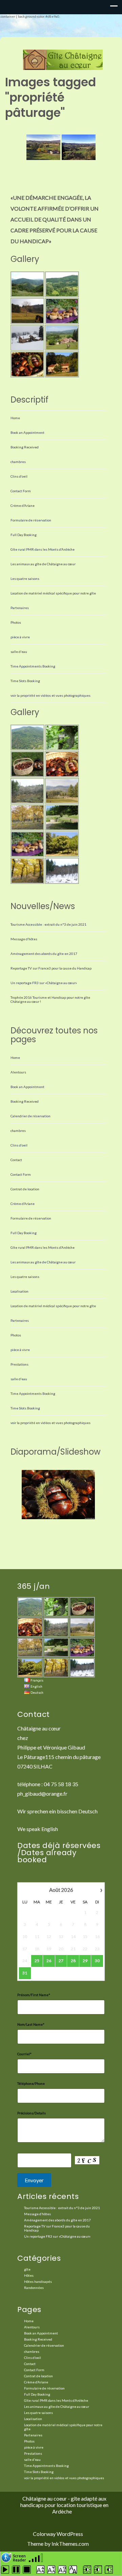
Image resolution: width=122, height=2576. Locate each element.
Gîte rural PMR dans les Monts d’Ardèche (43, 549)
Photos (16, 622)
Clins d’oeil (19, 476)
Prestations (19, 1364)
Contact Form (21, 491)
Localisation (19, 1291)
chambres (18, 462)
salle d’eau (19, 652)
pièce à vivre (20, 637)
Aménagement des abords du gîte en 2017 (44, 954)
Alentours (18, 1072)
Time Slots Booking (25, 681)
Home (15, 418)
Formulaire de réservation (31, 520)
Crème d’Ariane (23, 505)
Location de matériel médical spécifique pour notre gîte (53, 593)
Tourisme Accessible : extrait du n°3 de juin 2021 (48, 924)
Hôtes (29, 2275)
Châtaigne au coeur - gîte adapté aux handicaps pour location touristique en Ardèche (64, 2505)
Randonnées (34, 2288)
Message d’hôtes (24, 939)
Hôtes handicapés (38, 2281)
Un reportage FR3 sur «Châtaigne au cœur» (44, 983)
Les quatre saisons (25, 579)
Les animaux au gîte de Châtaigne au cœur (43, 564)
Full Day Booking (24, 535)
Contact (16, 1160)
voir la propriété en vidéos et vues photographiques (50, 695)
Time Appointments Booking (33, 666)
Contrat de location (25, 1189)
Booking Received (25, 447)
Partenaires (20, 608)
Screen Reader (19, 2557)
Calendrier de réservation (30, 1116)
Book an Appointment (27, 432)
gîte (27, 2269)
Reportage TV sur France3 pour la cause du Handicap (51, 968)
